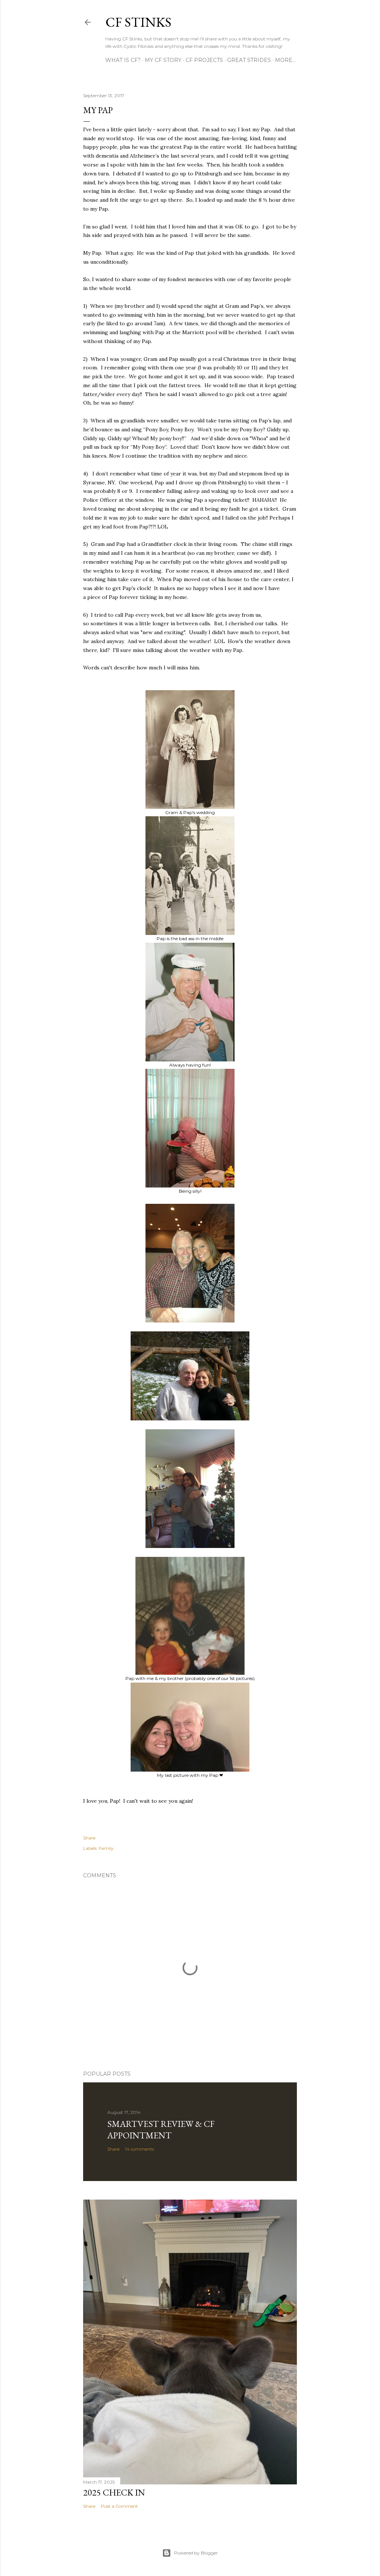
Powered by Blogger (196, 2553)
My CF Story (163, 60)
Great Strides (249, 60)
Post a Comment (119, 2506)
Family (106, 1848)
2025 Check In (114, 2492)
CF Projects (204, 60)
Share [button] (89, 1838)
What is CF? (123, 60)
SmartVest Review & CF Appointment (161, 2129)
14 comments (140, 2149)
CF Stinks (138, 22)
